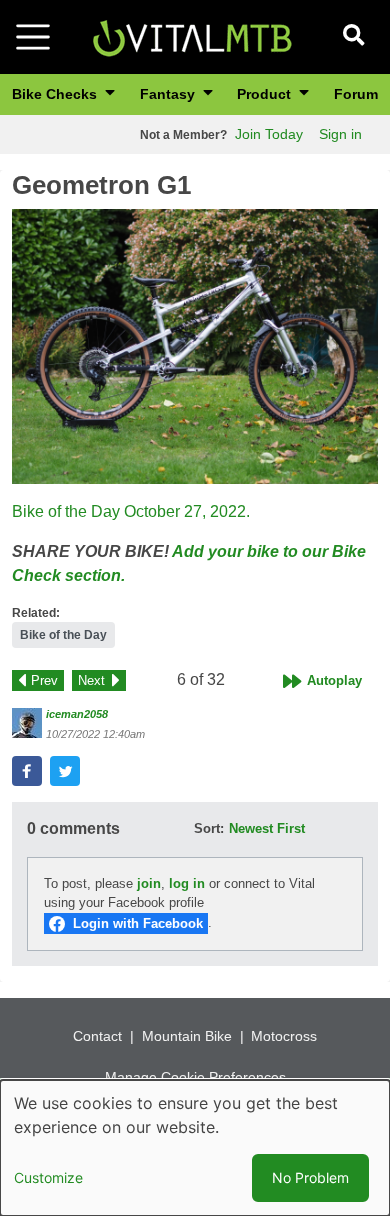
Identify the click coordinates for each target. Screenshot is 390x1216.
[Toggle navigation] (33, 37)
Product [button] (266, 94)
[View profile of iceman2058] (27, 723)
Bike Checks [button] (56, 94)
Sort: (209, 828)
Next (91, 680)
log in (187, 883)
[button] (195, 346)
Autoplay (334, 680)
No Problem (310, 1177)
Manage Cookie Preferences (195, 1077)
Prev (44, 680)
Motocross (284, 1036)
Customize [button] (48, 1177)
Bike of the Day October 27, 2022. (131, 511)
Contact (97, 1036)
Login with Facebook (138, 923)
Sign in (340, 134)
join (149, 883)
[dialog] (195, 1148)
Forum (356, 94)
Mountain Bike (187, 1036)
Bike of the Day (63, 635)
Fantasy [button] (169, 94)
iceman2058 (77, 714)
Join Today (269, 134)
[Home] (192, 35)
